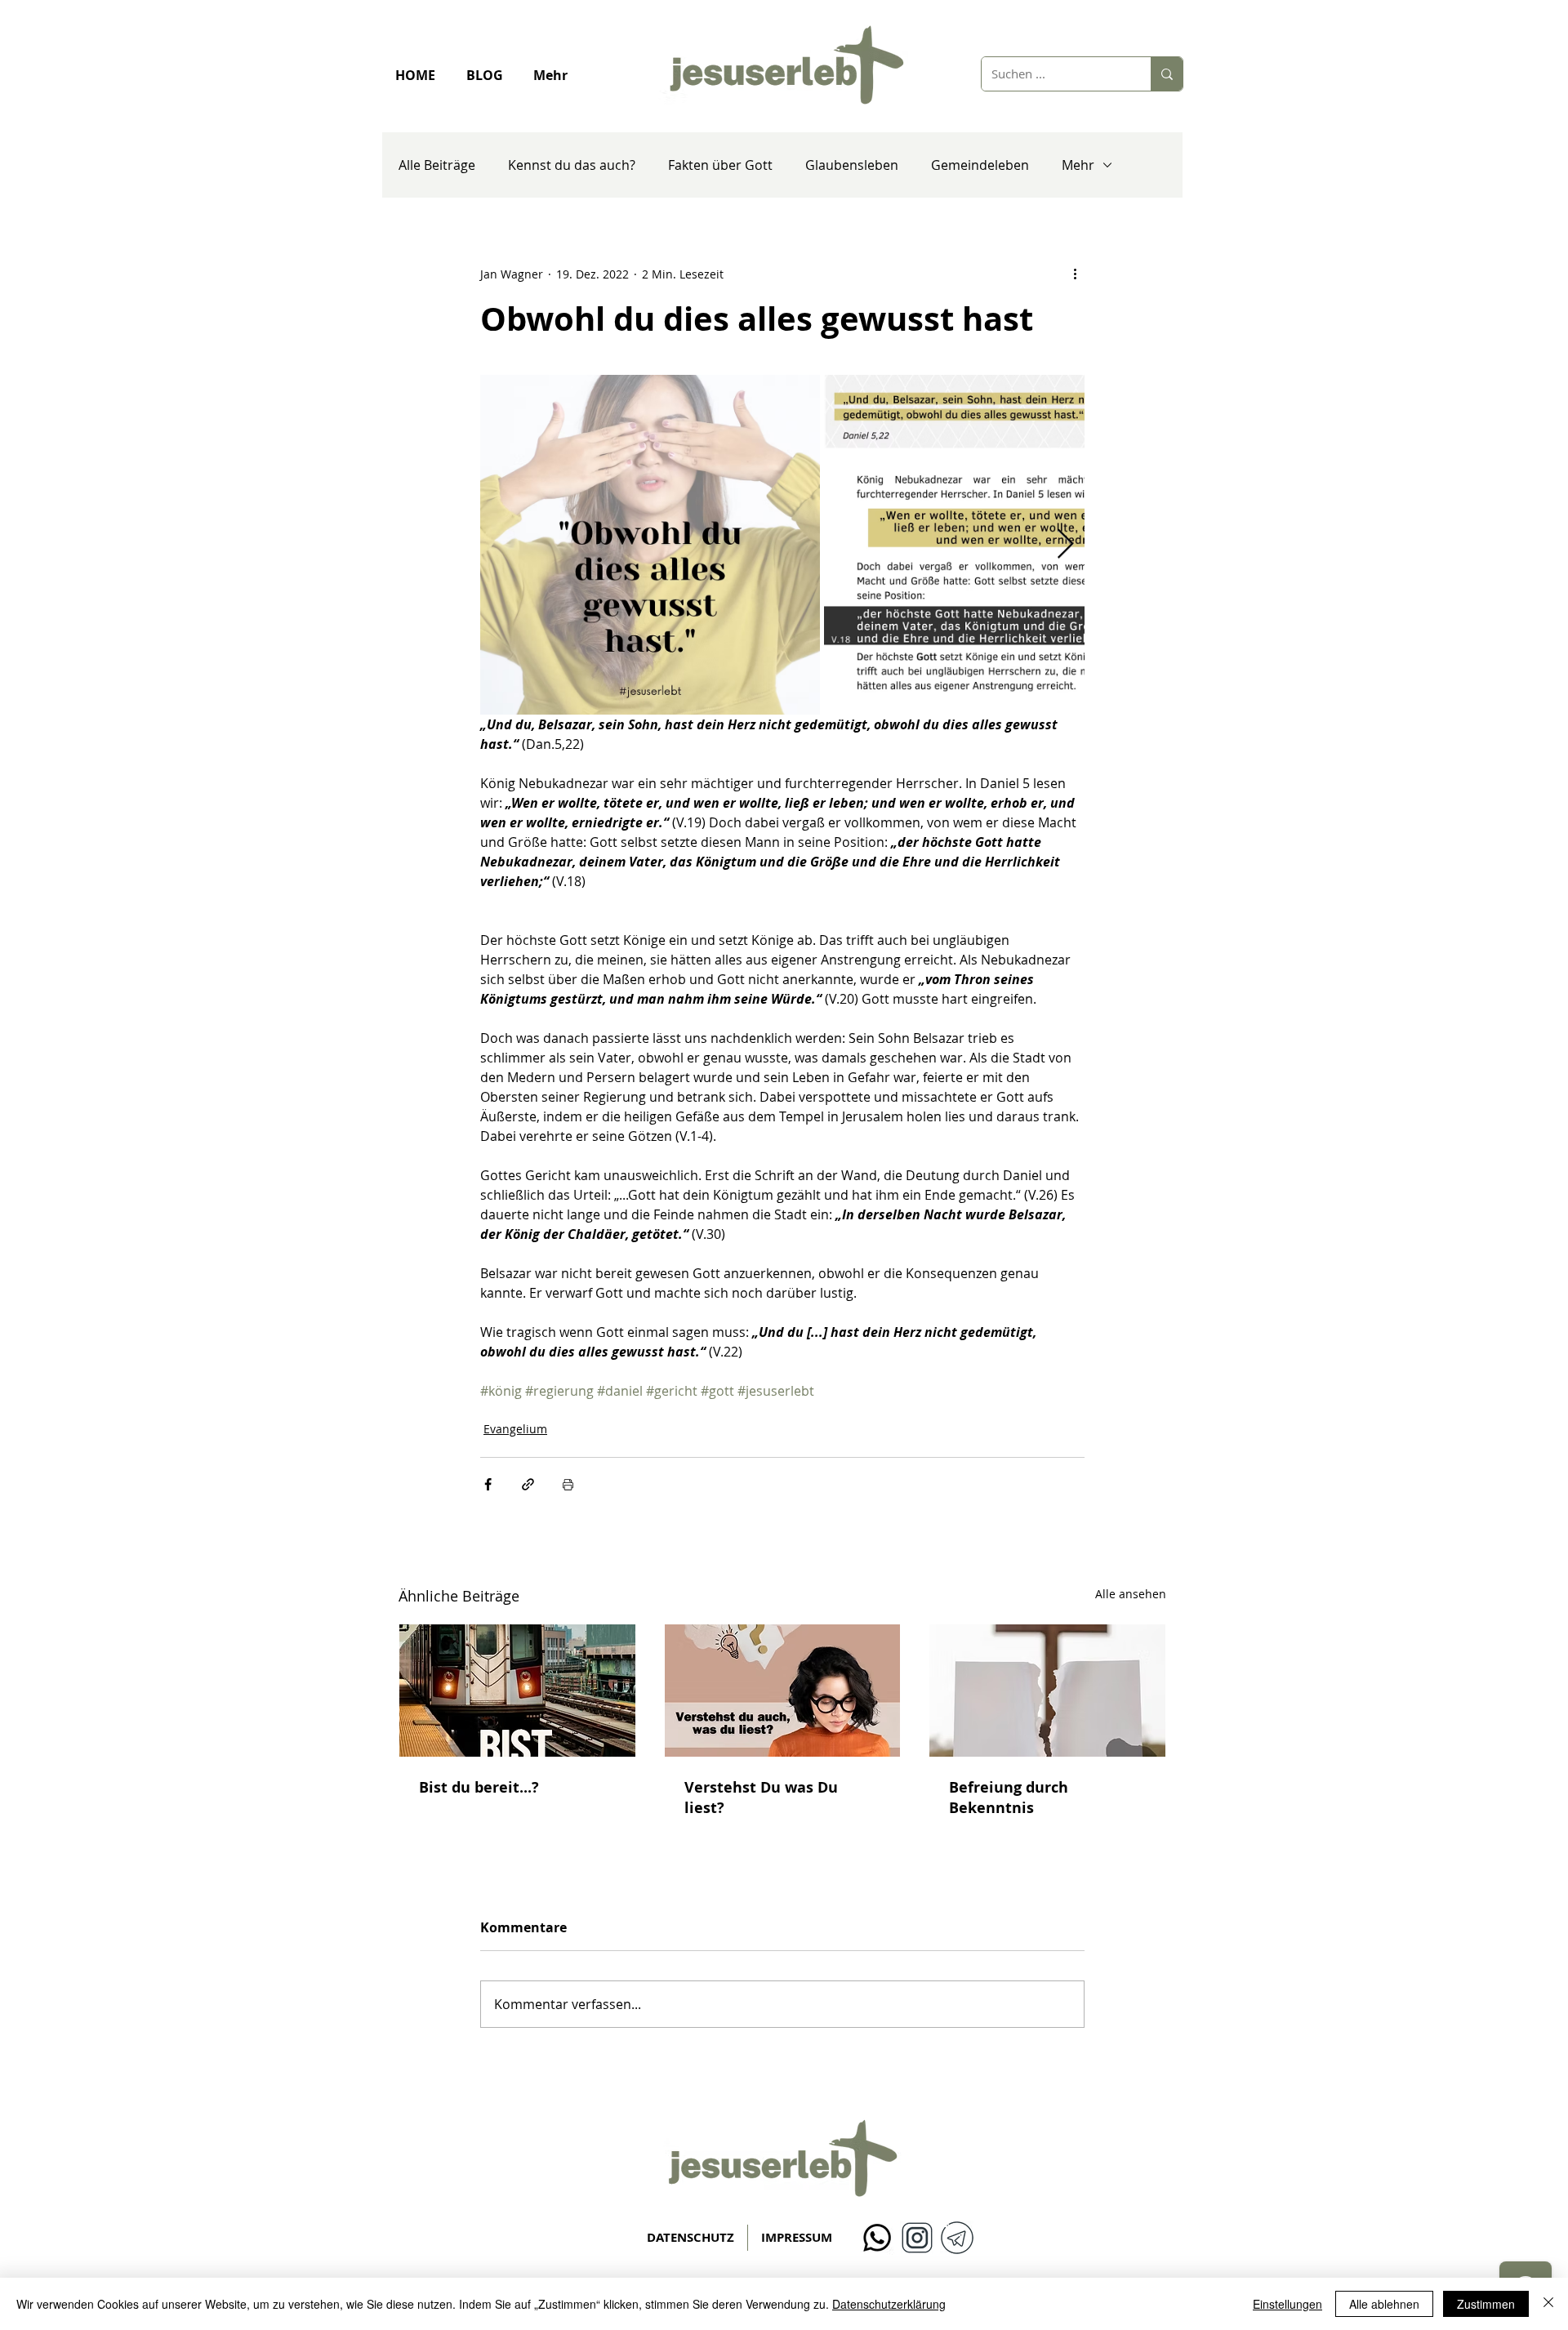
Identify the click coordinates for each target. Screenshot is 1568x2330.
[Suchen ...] (1167, 74)
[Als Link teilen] (528, 1484)
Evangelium (515, 1429)
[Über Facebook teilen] (488, 1484)
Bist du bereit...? (479, 1787)
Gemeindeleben (980, 165)
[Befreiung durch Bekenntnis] (1047, 1691)
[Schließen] (1548, 2304)
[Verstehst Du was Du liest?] (783, 1691)
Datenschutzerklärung (889, 2304)
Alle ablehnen (1384, 2304)
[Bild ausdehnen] (650, 545)
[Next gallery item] (1065, 545)
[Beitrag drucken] (568, 1484)
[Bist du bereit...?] (517, 1691)
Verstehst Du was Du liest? (761, 1798)
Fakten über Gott (720, 165)
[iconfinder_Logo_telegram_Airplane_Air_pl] (957, 2238)
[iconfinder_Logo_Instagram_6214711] (917, 2238)
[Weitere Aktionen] (1075, 274)
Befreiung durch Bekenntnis (1009, 1798)
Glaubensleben (852, 165)
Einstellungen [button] (1287, 2304)
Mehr (1078, 165)
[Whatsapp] (877, 2238)
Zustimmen (1486, 2304)
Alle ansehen (1131, 1594)
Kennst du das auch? (572, 165)
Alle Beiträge (437, 165)
